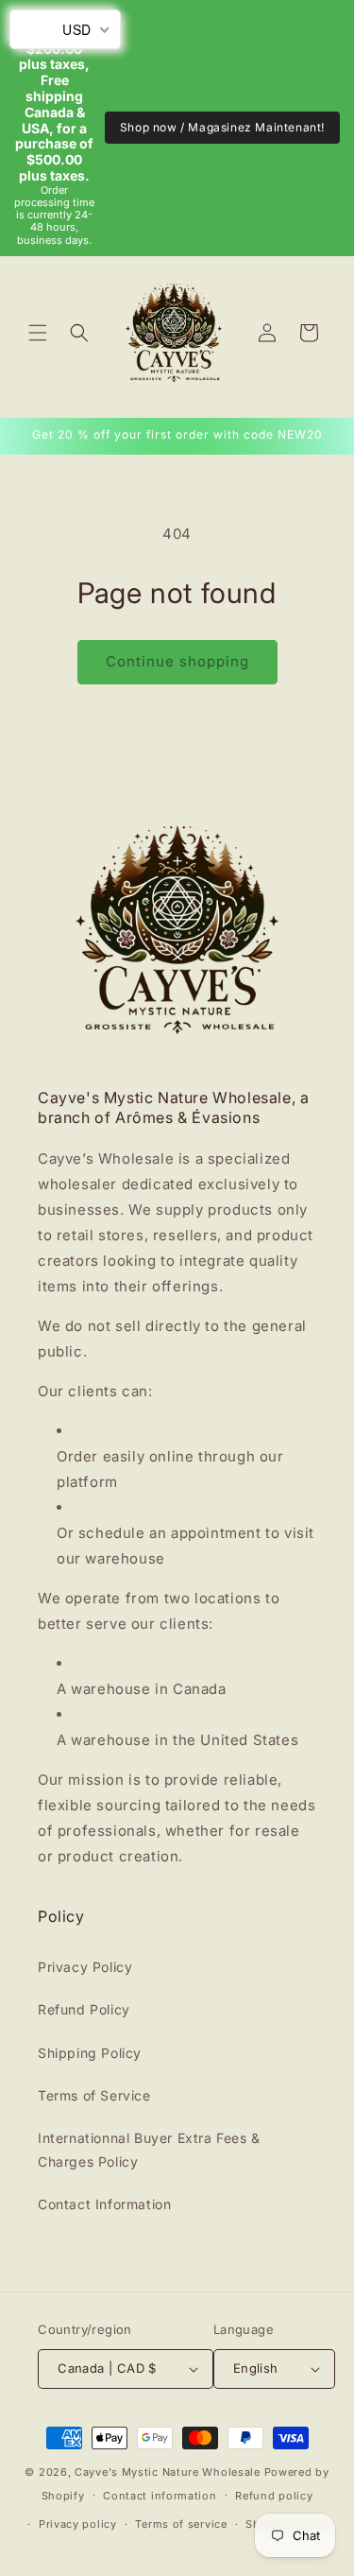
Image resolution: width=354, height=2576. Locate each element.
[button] (38, 333)
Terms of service (181, 2524)
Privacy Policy (85, 1967)
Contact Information (104, 2204)
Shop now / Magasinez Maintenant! (222, 127)
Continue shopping (177, 661)
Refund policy (274, 2496)
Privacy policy (78, 2524)
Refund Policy (84, 2009)
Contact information (160, 2496)
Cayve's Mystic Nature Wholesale (168, 2472)
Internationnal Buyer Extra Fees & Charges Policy (149, 2150)
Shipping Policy (90, 2053)
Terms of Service (94, 2095)
